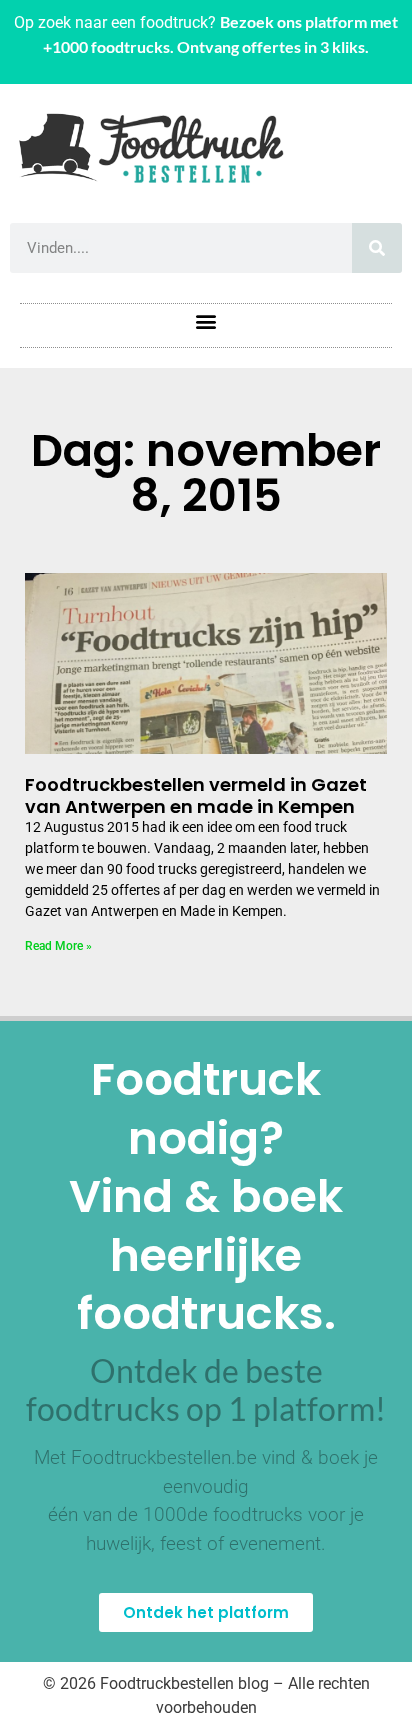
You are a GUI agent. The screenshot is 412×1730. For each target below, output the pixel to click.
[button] (206, 320)
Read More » (58, 946)
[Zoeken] (377, 248)
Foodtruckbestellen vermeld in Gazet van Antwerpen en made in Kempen (196, 795)
